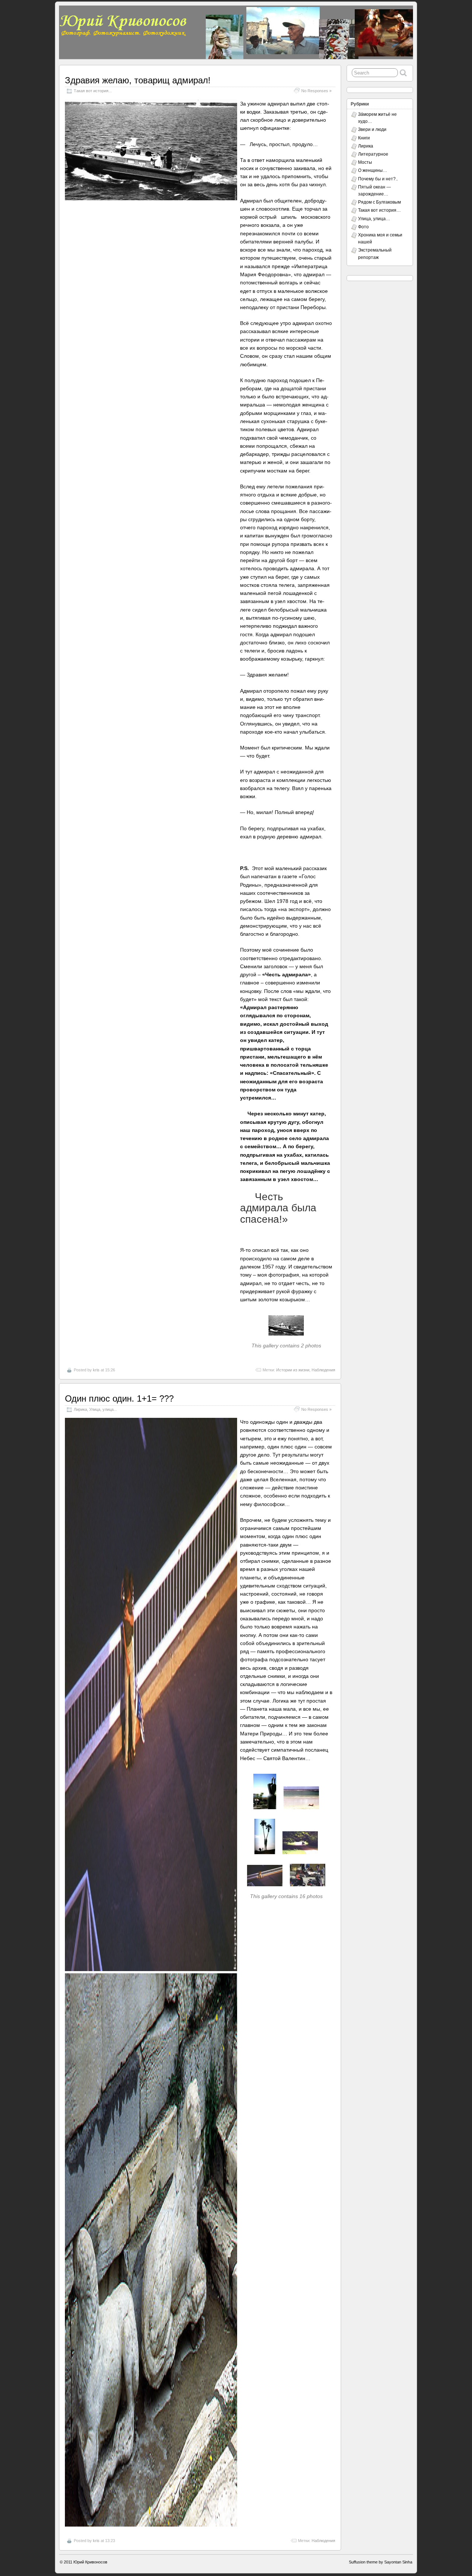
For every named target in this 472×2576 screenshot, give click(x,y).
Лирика (80, 1409)
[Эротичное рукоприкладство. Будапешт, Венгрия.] (151, 1969)
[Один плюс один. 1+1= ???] (151, 2525)
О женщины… (373, 170)
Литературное (373, 154)
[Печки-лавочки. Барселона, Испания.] (308, 1888)
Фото (363, 227)
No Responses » (316, 91)
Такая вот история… (379, 210)
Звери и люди (372, 129)
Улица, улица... (103, 1409)
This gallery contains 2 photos (286, 1346)
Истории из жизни (293, 1370)
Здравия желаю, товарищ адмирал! (138, 80)
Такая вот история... (93, 91)
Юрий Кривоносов (90, 2562)
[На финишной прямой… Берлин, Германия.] (300, 1856)
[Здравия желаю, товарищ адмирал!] (151, 198)
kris (96, 1370)
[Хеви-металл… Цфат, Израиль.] (265, 1811)
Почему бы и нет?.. (378, 179)
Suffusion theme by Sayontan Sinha (381, 2562)
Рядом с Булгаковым (379, 202)
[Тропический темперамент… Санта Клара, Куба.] (265, 1856)
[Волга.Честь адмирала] (286, 1337)
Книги (364, 138)
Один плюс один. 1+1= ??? (119, 1398)
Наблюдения (323, 1370)
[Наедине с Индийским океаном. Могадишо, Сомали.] (301, 1811)
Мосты (365, 162)
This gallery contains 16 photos (286, 1896)
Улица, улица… (374, 219)
